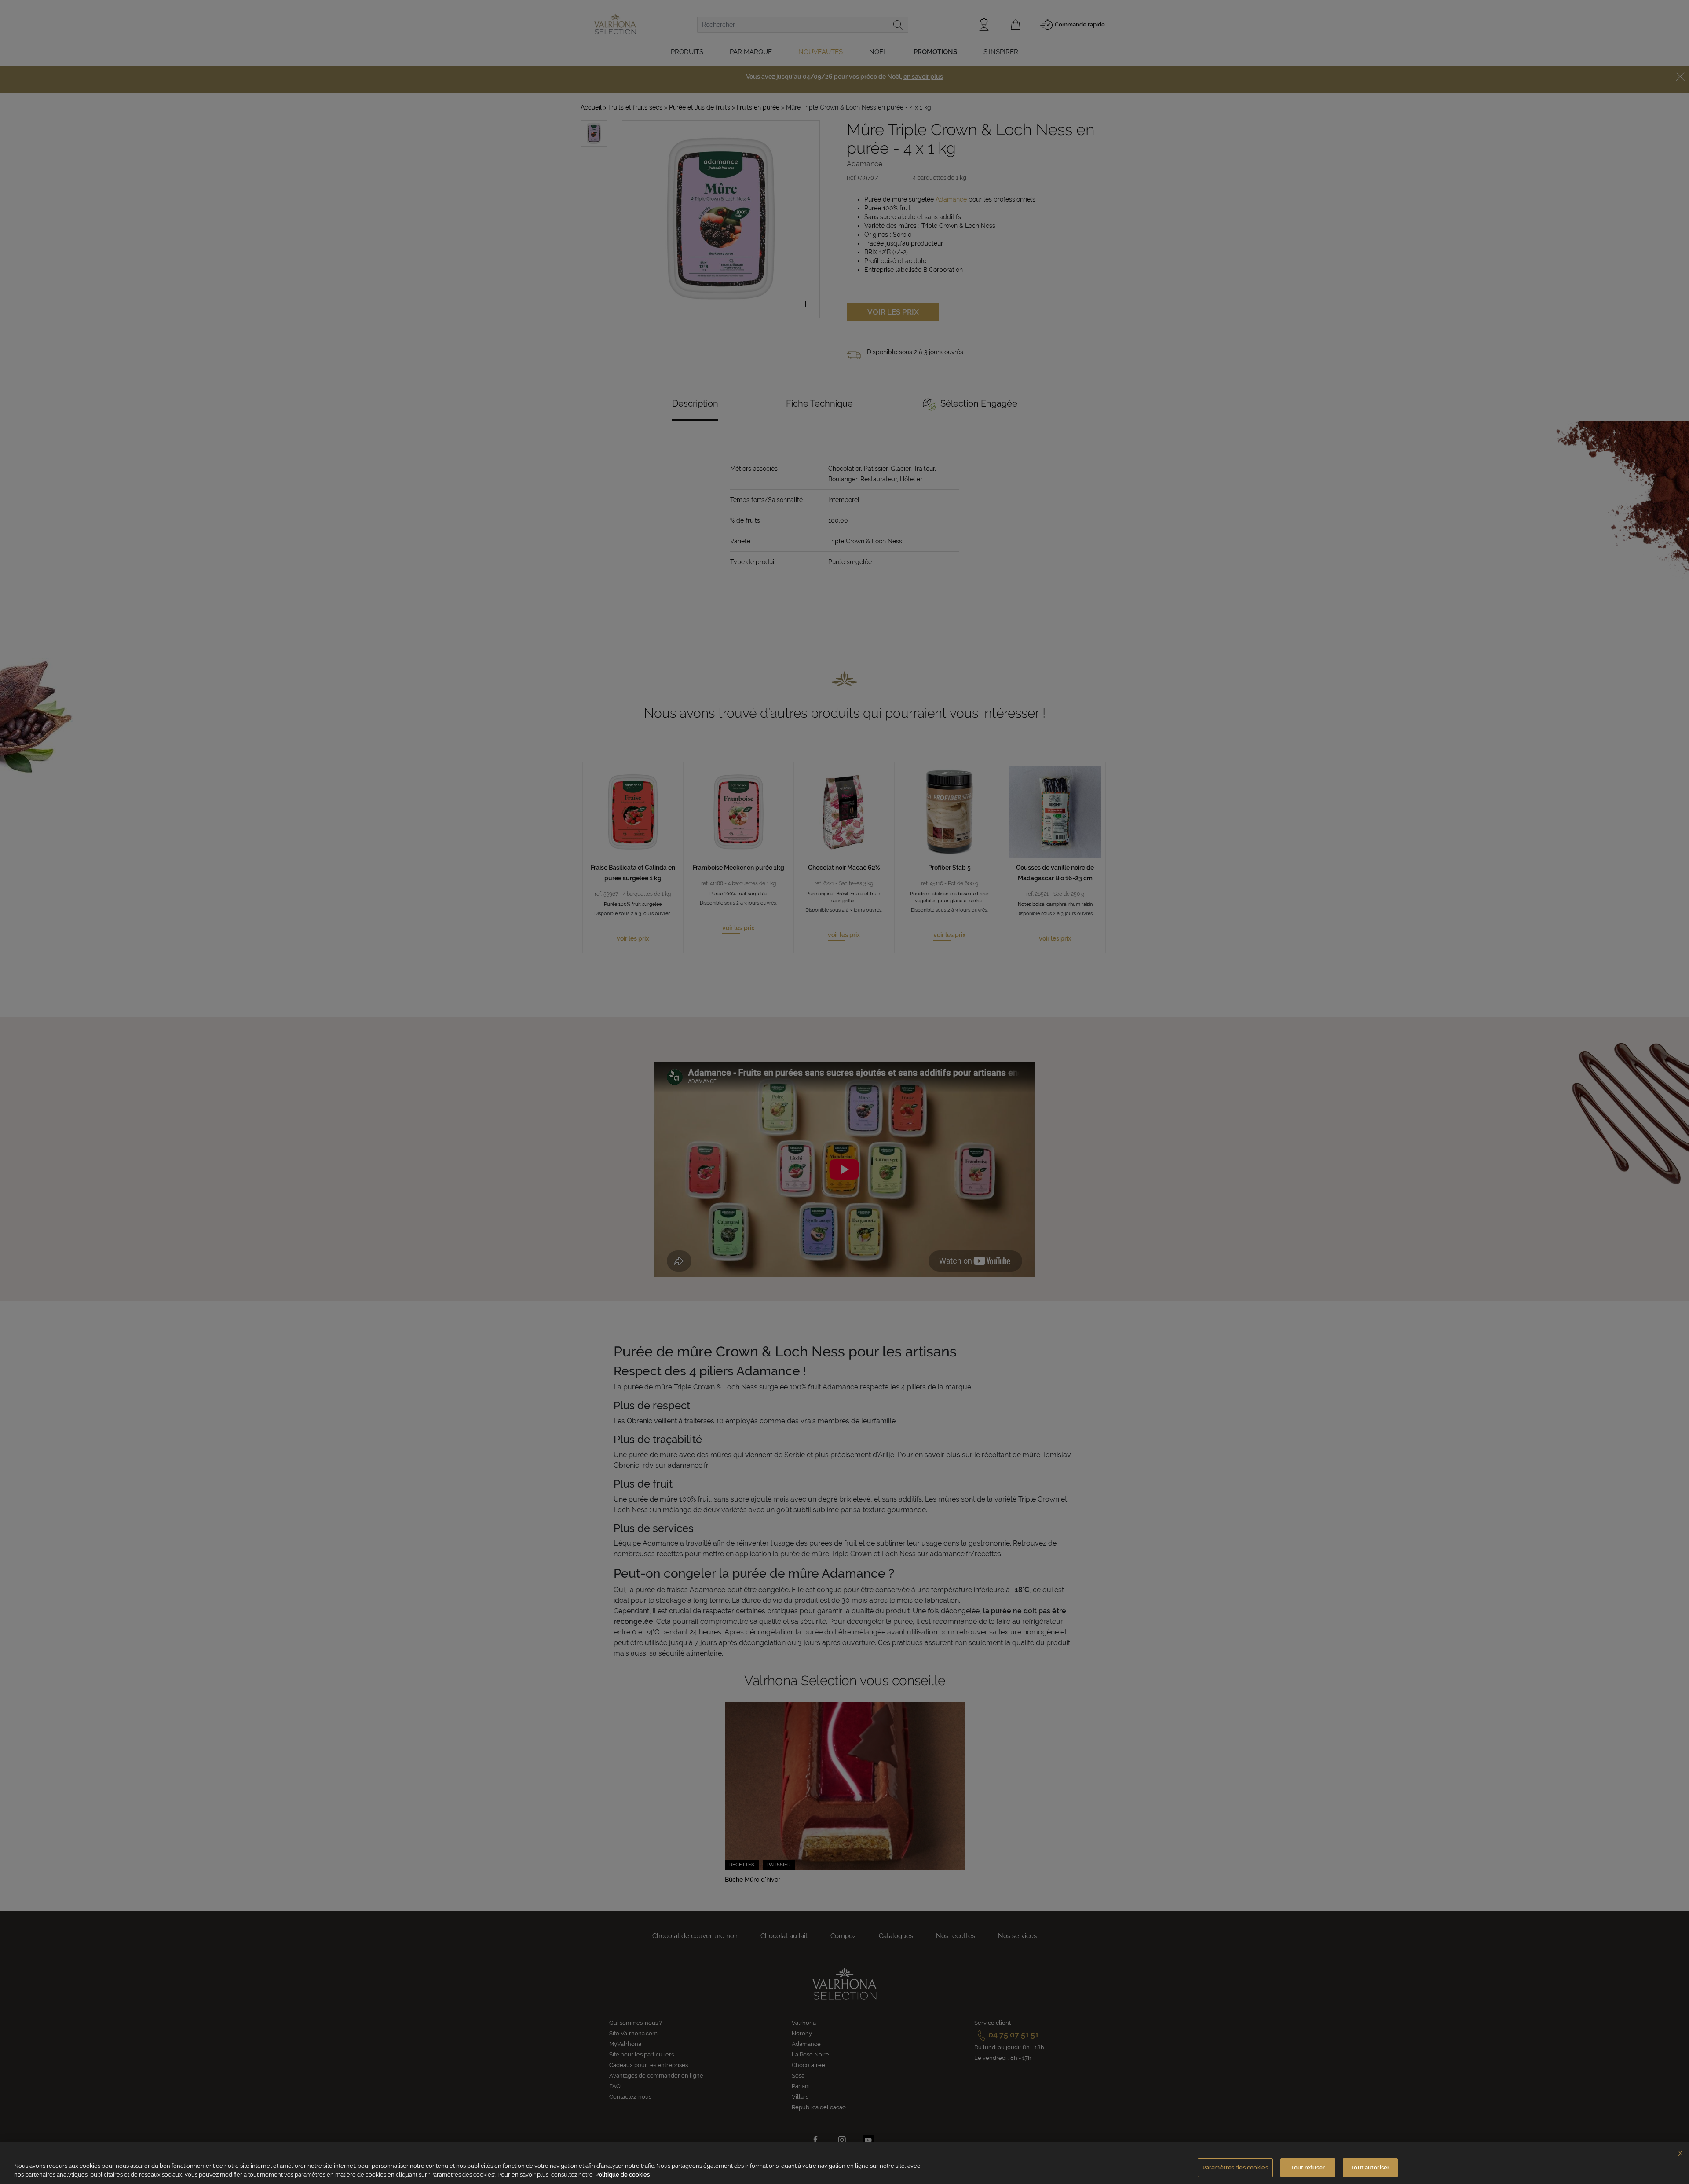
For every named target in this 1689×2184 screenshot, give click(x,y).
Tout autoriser (1370, 2168)
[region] (844, 2163)
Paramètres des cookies (1235, 2168)
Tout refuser (1308, 2168)
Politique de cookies (622, 2175)
